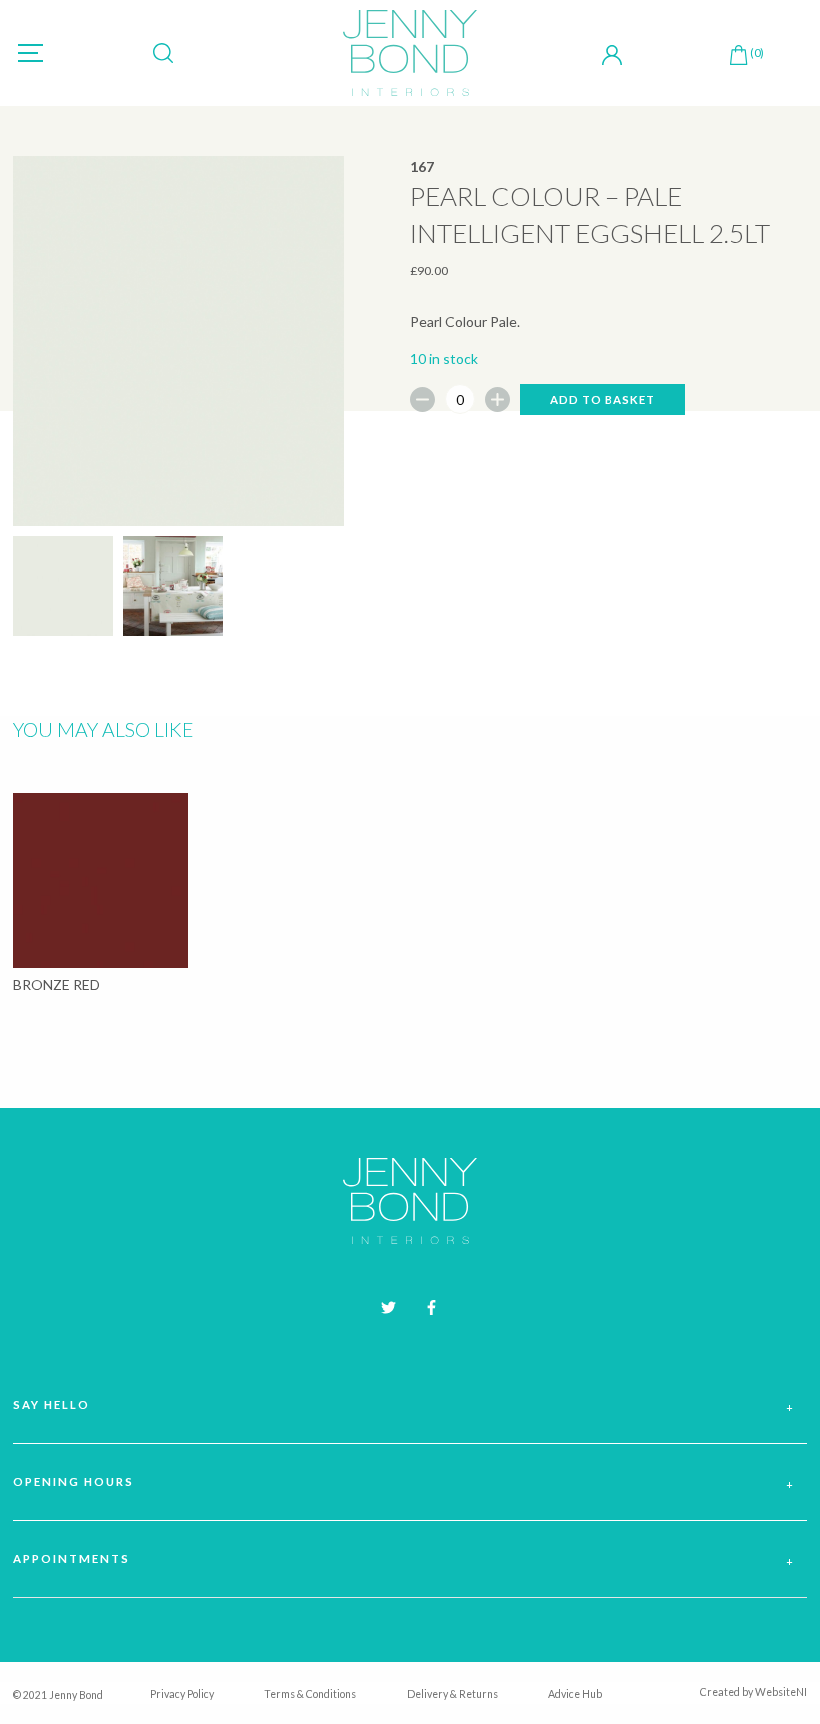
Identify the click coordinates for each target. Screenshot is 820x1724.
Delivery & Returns (452, 1694)
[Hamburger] (30, 53)
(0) (757, 52)
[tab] (410, 1405)
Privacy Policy (182, 1694)
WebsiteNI (781, 1692)
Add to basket (602, 399)
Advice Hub (575, 1694)
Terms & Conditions (310, 1694)
